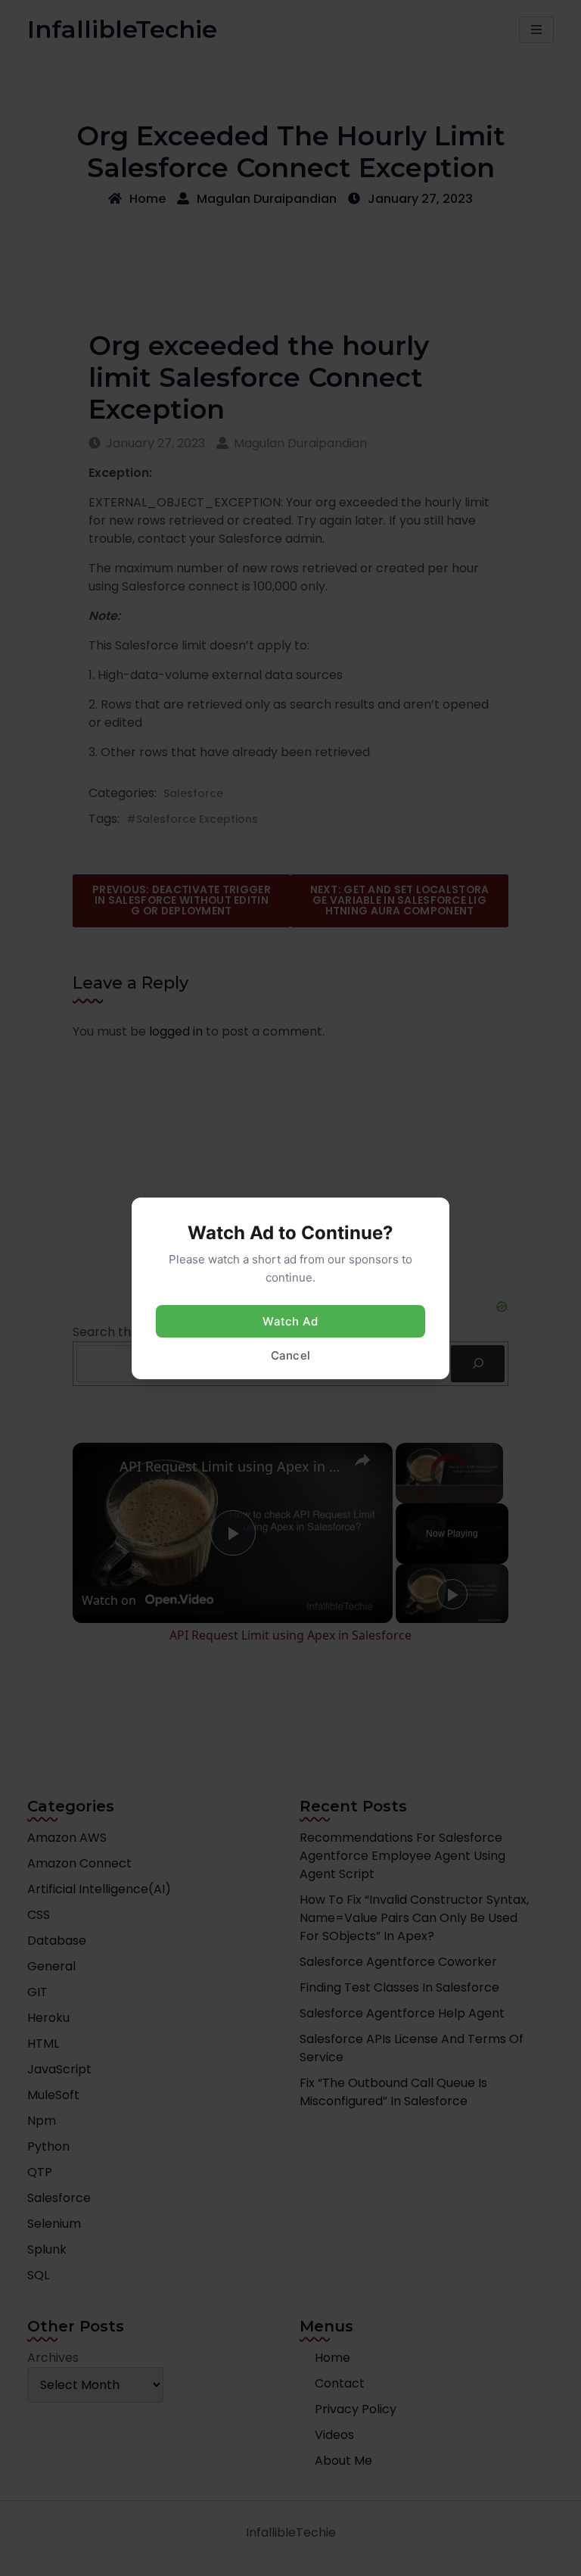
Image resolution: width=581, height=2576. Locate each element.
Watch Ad (290, 1321)
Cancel (291, 1355)
